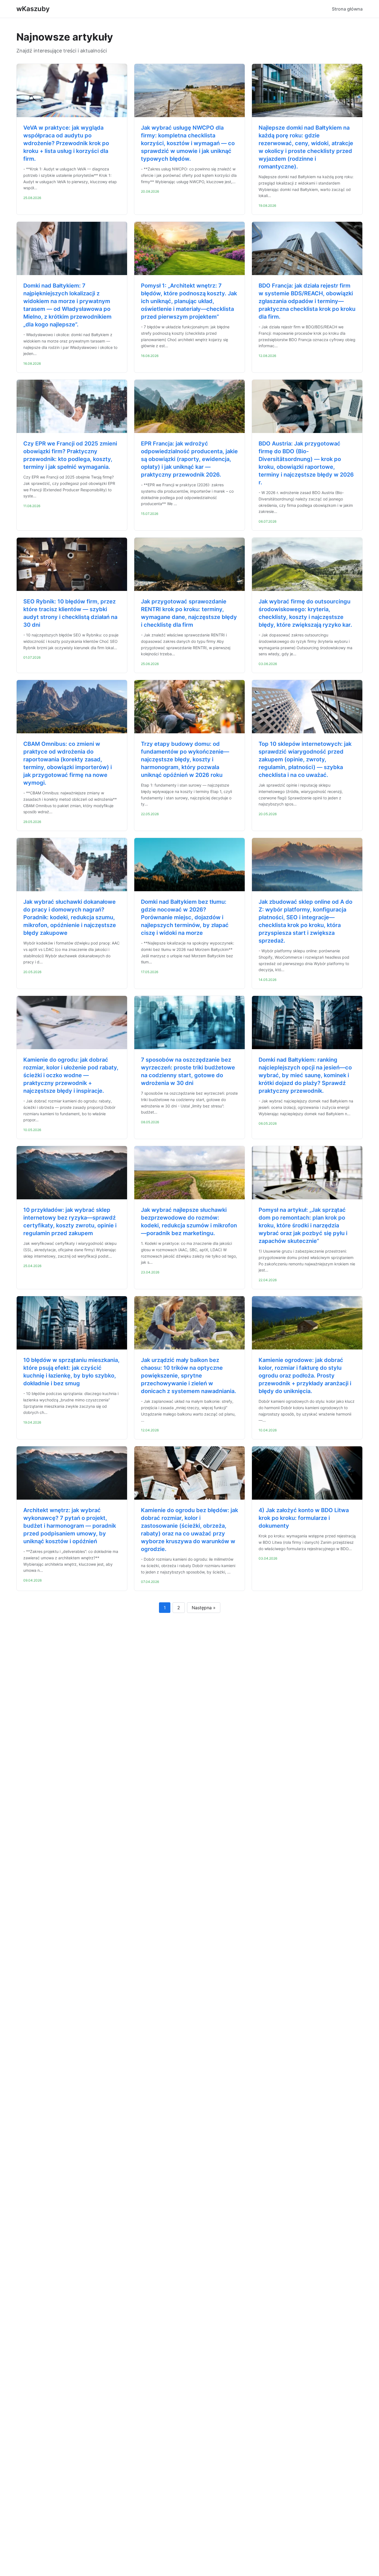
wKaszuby (33, 9)
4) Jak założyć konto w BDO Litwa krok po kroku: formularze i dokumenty (304, 1518)
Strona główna (347, 9)
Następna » (204, 1608)
